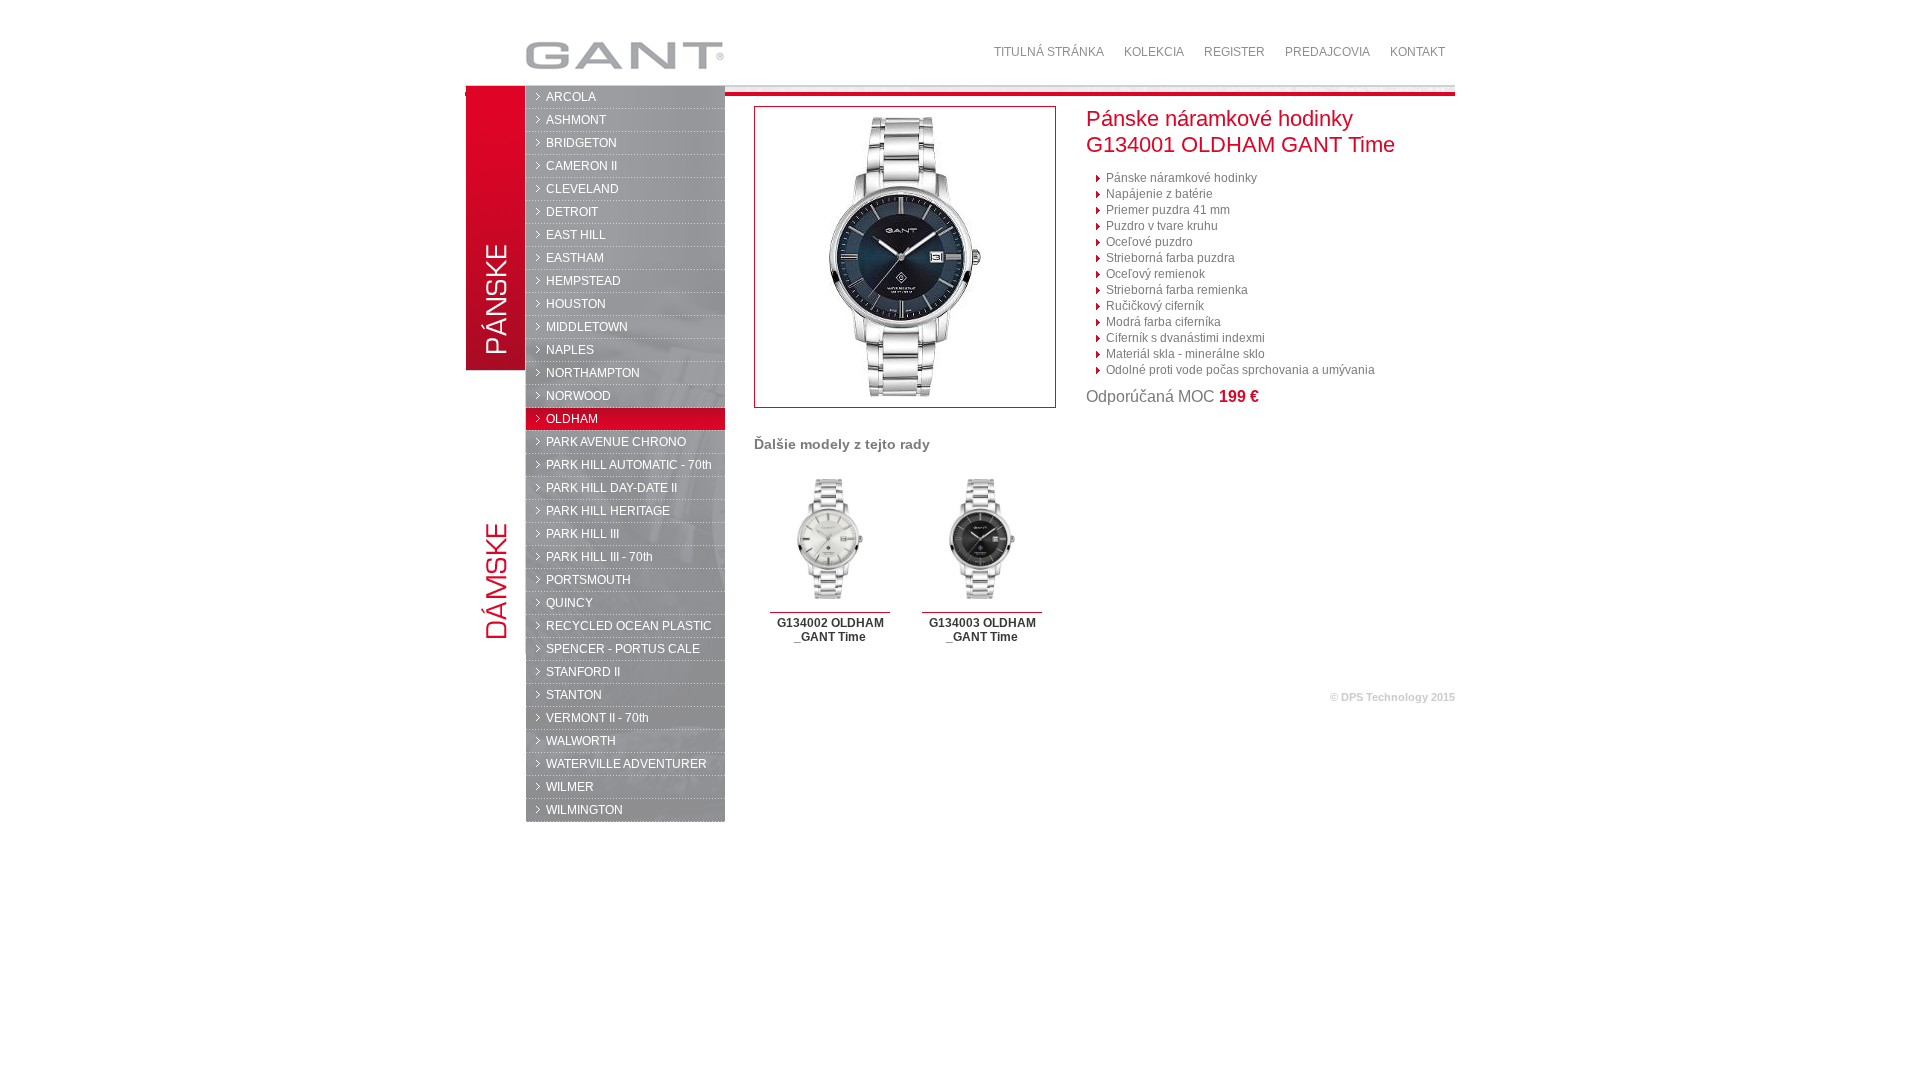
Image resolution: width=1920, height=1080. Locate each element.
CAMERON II (581, 166)
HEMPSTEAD (583, 281)
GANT (566, 55)
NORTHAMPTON (593, 373)
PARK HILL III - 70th (599, 557)
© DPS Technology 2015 (1392, 697)
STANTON (574, 695)
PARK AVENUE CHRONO (616, 442)
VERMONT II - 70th (597, 718)
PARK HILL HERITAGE (608, 511)
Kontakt (1417, 52)
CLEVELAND (582, 189)
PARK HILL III (582, 534)
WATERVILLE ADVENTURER (626, 764)
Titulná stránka (1049, 52)
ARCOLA (571, 97)
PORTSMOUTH (588, 580)
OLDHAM (572, 419)
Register (1234, 52)
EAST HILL (576, 235)
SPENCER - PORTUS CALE (623, 649)
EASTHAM (575, 258)
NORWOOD (578, 396)
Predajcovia (1327, 52)
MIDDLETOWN (587, 327)
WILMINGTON (584, 810)
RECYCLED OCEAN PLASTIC (629, 626)
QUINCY (569, 603)
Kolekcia (1154, 52)
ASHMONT (576, 120)
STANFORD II (583, 672)
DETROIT (572, 212)
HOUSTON (576, 304)
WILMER (570, 787)
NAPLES (570, 350)
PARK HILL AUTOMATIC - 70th (629, 465)
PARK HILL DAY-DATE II (611, 488)
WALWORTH (581, 741)
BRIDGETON (581, 143)
